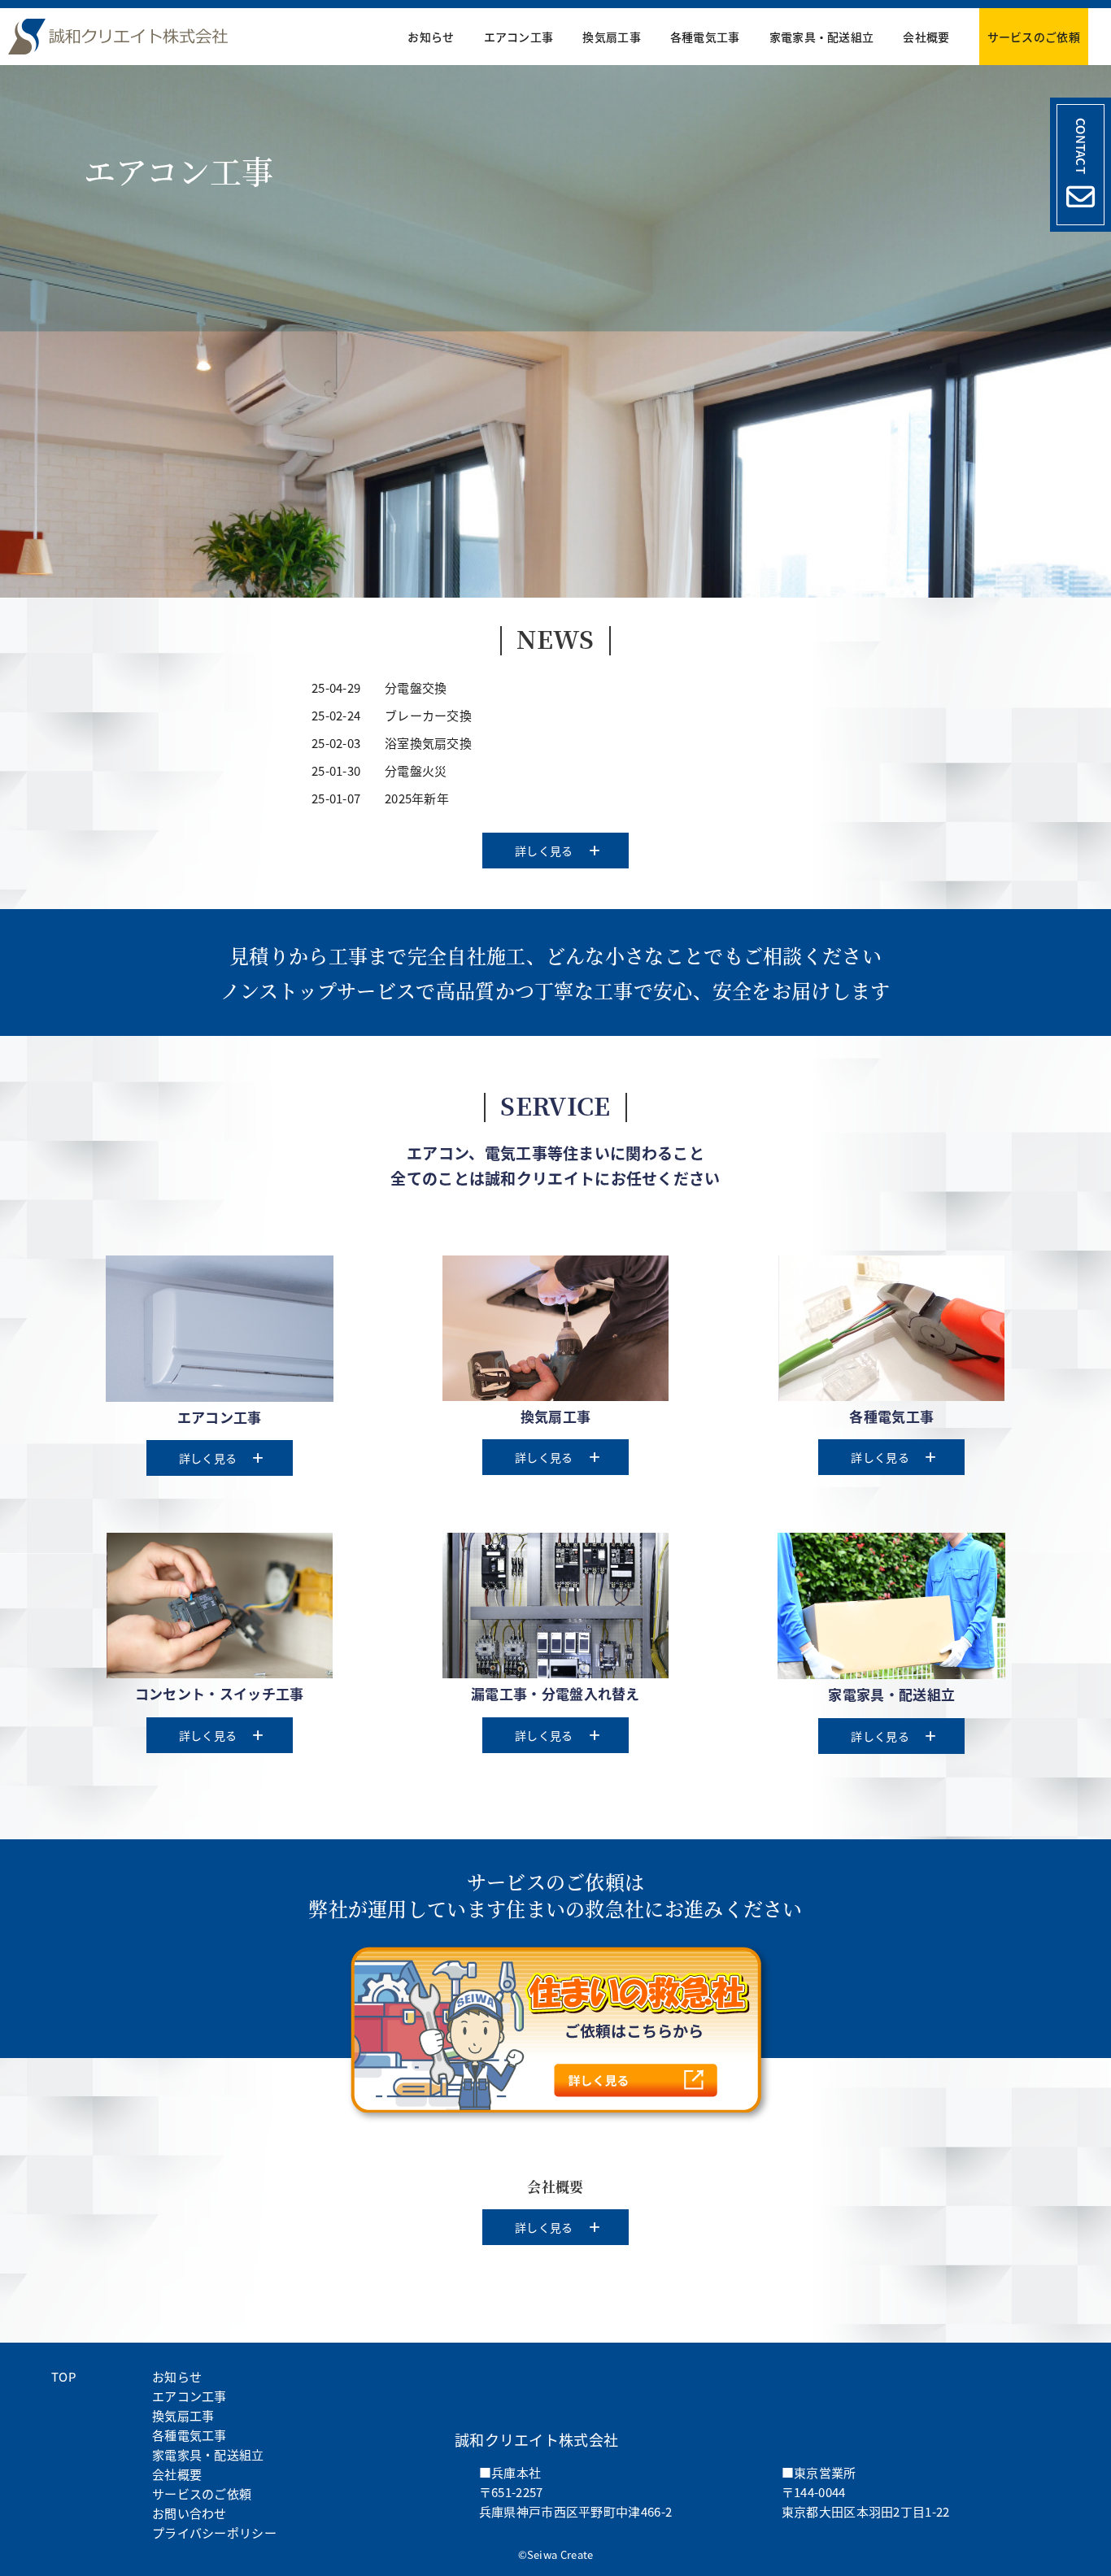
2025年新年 (417, 798)
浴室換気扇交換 (428, 743)
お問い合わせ (190, 2513)
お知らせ (431, 37)
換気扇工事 (612, 37)
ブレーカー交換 (428, 715)
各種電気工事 (705, 37)
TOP (63, 2376)
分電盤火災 (416, 770)
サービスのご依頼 (1034, 37)
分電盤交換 (416, 688)
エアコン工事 (519, 37)
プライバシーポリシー (214, 2532)
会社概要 (926, 37)
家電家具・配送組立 (822, 37)
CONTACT (1081, 146)
